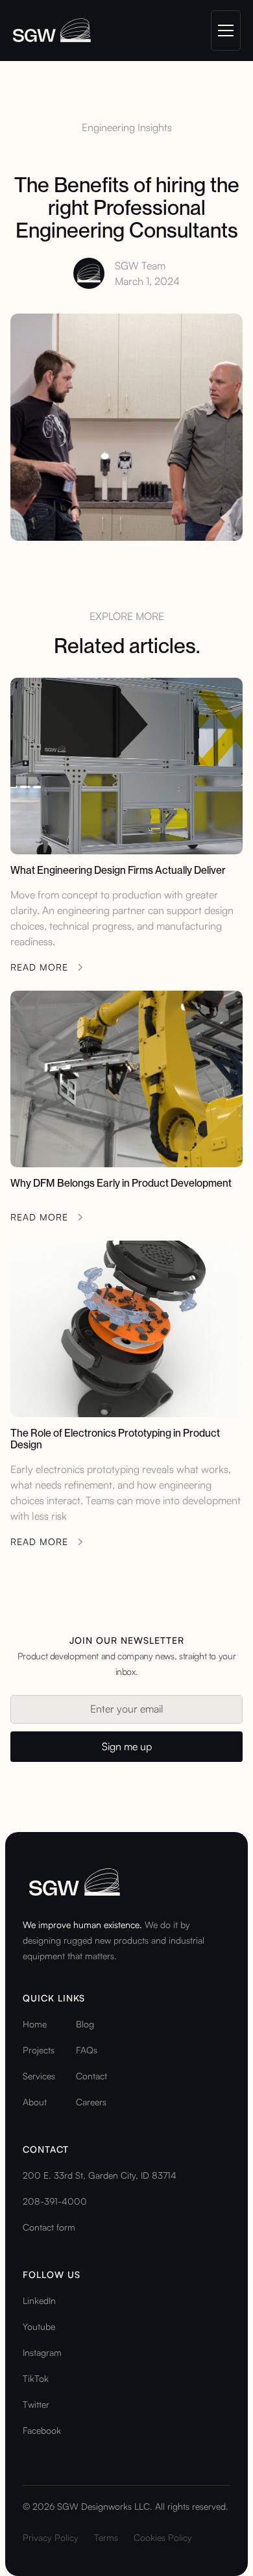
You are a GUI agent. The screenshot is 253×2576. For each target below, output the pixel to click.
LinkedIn (39, 2300)
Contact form (49, 2227)
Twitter (36, 2404)
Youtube (39, 2326)
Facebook (42, 2430)
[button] (223, 31)
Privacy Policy (51, 2537)
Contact (91, 2076)
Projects (39, 2050)
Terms (106, 2537)
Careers (91, 2102)
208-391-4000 (55, 2201)
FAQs (87, 2050)
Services (39, 2076)
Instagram (42, 2352)
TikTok (36, 2378)
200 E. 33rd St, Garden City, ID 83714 (100, 2175)
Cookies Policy (163, 2537)
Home (35, 2024)
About (35, 2102)
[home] (52, 31)
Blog (85, 2024)
